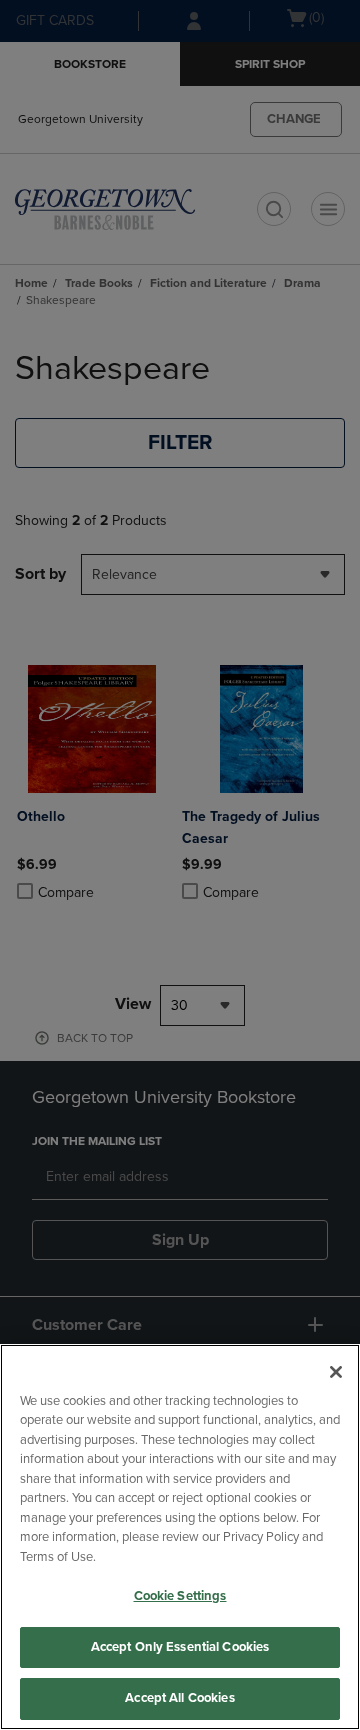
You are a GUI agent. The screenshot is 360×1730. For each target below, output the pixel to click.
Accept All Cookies (179, 1698)
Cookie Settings (180, 1596)
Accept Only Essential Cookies (180, 1647)
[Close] (336, 1372)
